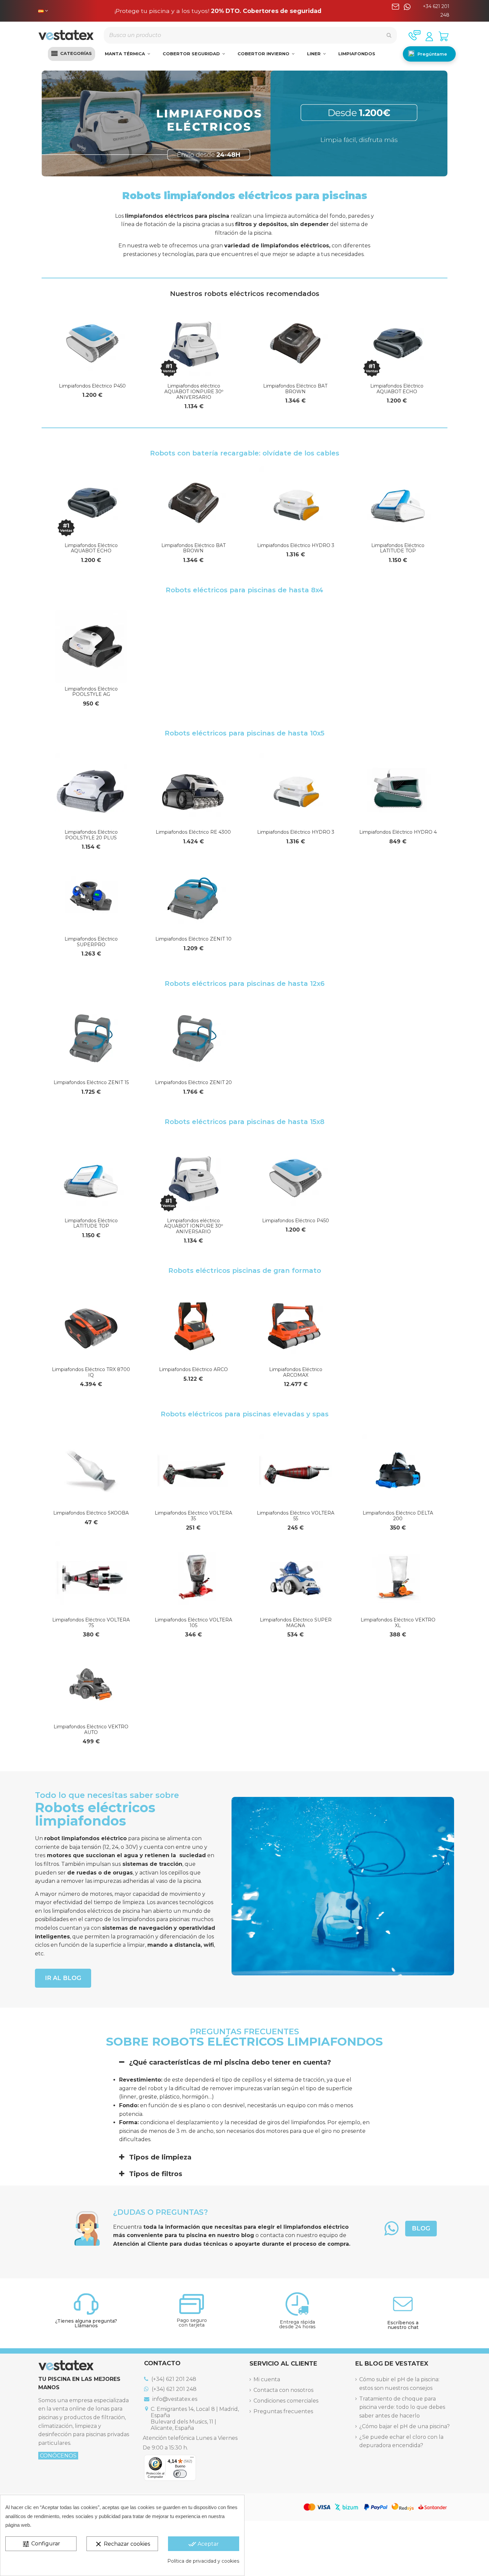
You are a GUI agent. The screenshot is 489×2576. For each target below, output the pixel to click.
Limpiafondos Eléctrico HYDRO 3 (296, 545)
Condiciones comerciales (286, 2401)
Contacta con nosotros (283, 2390)
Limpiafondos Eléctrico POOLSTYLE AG (91, 692)
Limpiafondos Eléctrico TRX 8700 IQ (91, 1372)
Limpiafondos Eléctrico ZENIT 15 (91, 1082)
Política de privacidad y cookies (203, 2561)
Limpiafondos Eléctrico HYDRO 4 (398, 832)
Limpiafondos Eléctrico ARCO (193, 1369)
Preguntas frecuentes (283, 2411)
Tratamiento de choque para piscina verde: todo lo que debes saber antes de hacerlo (402, 2407)
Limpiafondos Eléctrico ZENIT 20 (193, 1082)
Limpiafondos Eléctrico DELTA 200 (398, 1516)
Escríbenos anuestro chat (403, 2325)
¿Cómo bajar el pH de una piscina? (405, 2426)
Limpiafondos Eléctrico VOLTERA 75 (91, 1623)
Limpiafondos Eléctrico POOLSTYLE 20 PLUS (91, 835)
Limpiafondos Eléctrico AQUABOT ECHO (397, 389)
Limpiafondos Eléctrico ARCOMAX (296, 1372)
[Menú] (192, 2459)
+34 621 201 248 (436, 11)
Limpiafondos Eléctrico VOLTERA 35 (193, 1516)
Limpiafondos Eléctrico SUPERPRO (91, 942)
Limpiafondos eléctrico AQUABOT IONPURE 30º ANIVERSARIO (194, 392)
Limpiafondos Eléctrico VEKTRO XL (398, 1623)
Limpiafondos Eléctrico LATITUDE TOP (398, 548)
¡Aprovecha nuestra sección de (218, 11)
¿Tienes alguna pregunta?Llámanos (86, 2323)
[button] (72, 54)
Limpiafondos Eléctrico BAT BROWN (295, 389)
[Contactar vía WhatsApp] (407, 11)
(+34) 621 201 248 (173, 2379)
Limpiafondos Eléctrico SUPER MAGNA (296, 1623)
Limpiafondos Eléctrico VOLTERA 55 (296, 1516)
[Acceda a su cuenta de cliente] (429, 37)
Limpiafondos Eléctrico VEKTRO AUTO (91, 1729)
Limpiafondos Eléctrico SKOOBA (91, 1513)
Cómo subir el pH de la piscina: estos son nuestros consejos (399, 2384)
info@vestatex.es (174, 2399)
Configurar (41, 2544)
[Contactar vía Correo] (396, 11)
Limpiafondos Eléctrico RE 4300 (193, 832)
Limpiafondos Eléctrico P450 (92, 386)
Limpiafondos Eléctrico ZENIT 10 (193, 939)
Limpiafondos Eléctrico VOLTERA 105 (193, 1623)
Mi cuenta (267, 2379)
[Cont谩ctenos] (414, 35)
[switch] (180, 2474)
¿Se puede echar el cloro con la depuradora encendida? (401, 2441)
